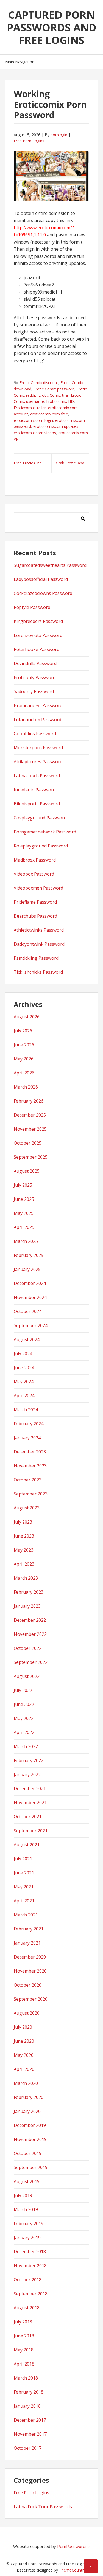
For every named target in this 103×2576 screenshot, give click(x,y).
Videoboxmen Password (38, 888)
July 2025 (23, 1185)
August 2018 (27, 2308)
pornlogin (59, 135)
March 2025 (26, 1241)
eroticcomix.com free (49, 414)
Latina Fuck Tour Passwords (43, 2507)
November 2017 (30, 2434)
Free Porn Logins (29, 141)
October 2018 (28, 2280)
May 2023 (24, 1550)
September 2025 (31, 1157)
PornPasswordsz (73, 2546)
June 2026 (24, 1045)
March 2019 (26, 2209)
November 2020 (30, 1971)
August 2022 (27, 1676)
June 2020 (24, 2041)
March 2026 (26, 1087)
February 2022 (29, 1760)
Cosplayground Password (40, 818)
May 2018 (24, 2350)
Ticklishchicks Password (38, 972)
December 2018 (30, 2252)
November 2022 (30, 1634)
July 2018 (23, 2322)
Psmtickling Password (36, 958)
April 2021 (24, 1901)
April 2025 (24, 1227)
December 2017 (30, 2420)
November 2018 (30, 2266)
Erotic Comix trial (54, 395)
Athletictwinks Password (39, 930)
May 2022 (24, 1718)
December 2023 (30, 1452)
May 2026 (24, 1059)
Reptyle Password (32, 607)
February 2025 (29, 1255)
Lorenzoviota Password (38, 635)
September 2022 (31, 1662)
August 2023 (27, 1508)
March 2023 (26, 1578)
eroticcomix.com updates (56, 426)
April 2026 (24, 1073)
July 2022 (23, 1690)
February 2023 (29, 1592)
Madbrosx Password (35, 860)
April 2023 (24, 1564)
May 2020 (24, 2055)
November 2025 (30, 1129)
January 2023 (27, 1606)
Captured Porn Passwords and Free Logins (52, 27)
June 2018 (24, 2336)
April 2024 (24, 1396)
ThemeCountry (72, 2570)
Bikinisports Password (37, 804)
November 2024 (30, 1297)
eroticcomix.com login (33, 420)
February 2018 (29, 2392)
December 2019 (30, 2125)
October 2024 (28, 1311)
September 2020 (31, 1999)
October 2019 (28, 2153)
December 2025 (30, 1115)
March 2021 (26, 1915)
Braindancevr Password (38, 705)
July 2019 (23, 2195)
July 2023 (23, 1522)
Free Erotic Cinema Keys (33, 463)
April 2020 (24, 2069)
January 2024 (27, 1438)
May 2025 (24, 1213)
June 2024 (24, 1368)
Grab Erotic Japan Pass (73, 463)
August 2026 (27, 1017)
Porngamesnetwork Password (45, 832)
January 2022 (27, 1774)
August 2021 (27, 1845)
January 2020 (27, 2111)
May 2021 (24, 1887)
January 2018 (27, 2406)
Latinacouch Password (37, 776)
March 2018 (26, 2378)
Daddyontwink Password (39, 944)
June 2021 (24, 1873)
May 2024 (24, 1382)
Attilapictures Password (38, 762)
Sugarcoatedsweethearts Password (50, 565)
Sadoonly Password (34, 691)
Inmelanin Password (35, 790)
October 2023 (28, 1480)
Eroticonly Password (35, 677)
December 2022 (30, 1620)
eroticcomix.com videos (35, 433)
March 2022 (26, 1746)
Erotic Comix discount (39, 383)
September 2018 (31, 2294)
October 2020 (28, 1985)
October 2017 (28, 2448)
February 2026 (29, 1101)
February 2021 (29, 1929)
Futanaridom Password (37, 720)
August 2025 (27, 1171)
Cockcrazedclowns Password (43, 593)
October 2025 (28, 1143)
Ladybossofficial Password (41, 579)
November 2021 (30, 1803)
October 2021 (28, 1817)
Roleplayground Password (41, 846)
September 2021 (31, 1831)
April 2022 (24, 1732)
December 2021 (30, 1789)
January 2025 (27, 1269)
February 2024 (29, 1424)
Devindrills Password (35, 663)
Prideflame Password (35, 902)
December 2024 (30, 1283)
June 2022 (24, 1704)
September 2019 (31, 2167)
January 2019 (27, 2238)
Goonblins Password (35, 734)
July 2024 (23, 1353)
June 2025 (24, 1199)
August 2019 (27, 2181)
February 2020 (29, 2097)
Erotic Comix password (54, 389)
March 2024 (26, 1410)
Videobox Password (34, 874)
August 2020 (27, 2013)
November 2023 (30, 1466)
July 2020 (23, 2027)
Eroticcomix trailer (30, 408)
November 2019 (30, 2139)
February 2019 (29, 2224)
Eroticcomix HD (60, 401)
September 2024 (31, 1325)
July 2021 (23, 1859)
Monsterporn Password (38, 748)
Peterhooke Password (37, 649)
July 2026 (23, 1031)
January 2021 (27, 1943)
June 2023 (24, 1536)
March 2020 (26, 2083)
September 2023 (31, 1494)
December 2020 (30, 1957)
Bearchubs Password (35, 916)
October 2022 (28, 1648)
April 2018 (24, 2364)
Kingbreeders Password (38, 621)
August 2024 (27, 1339)
